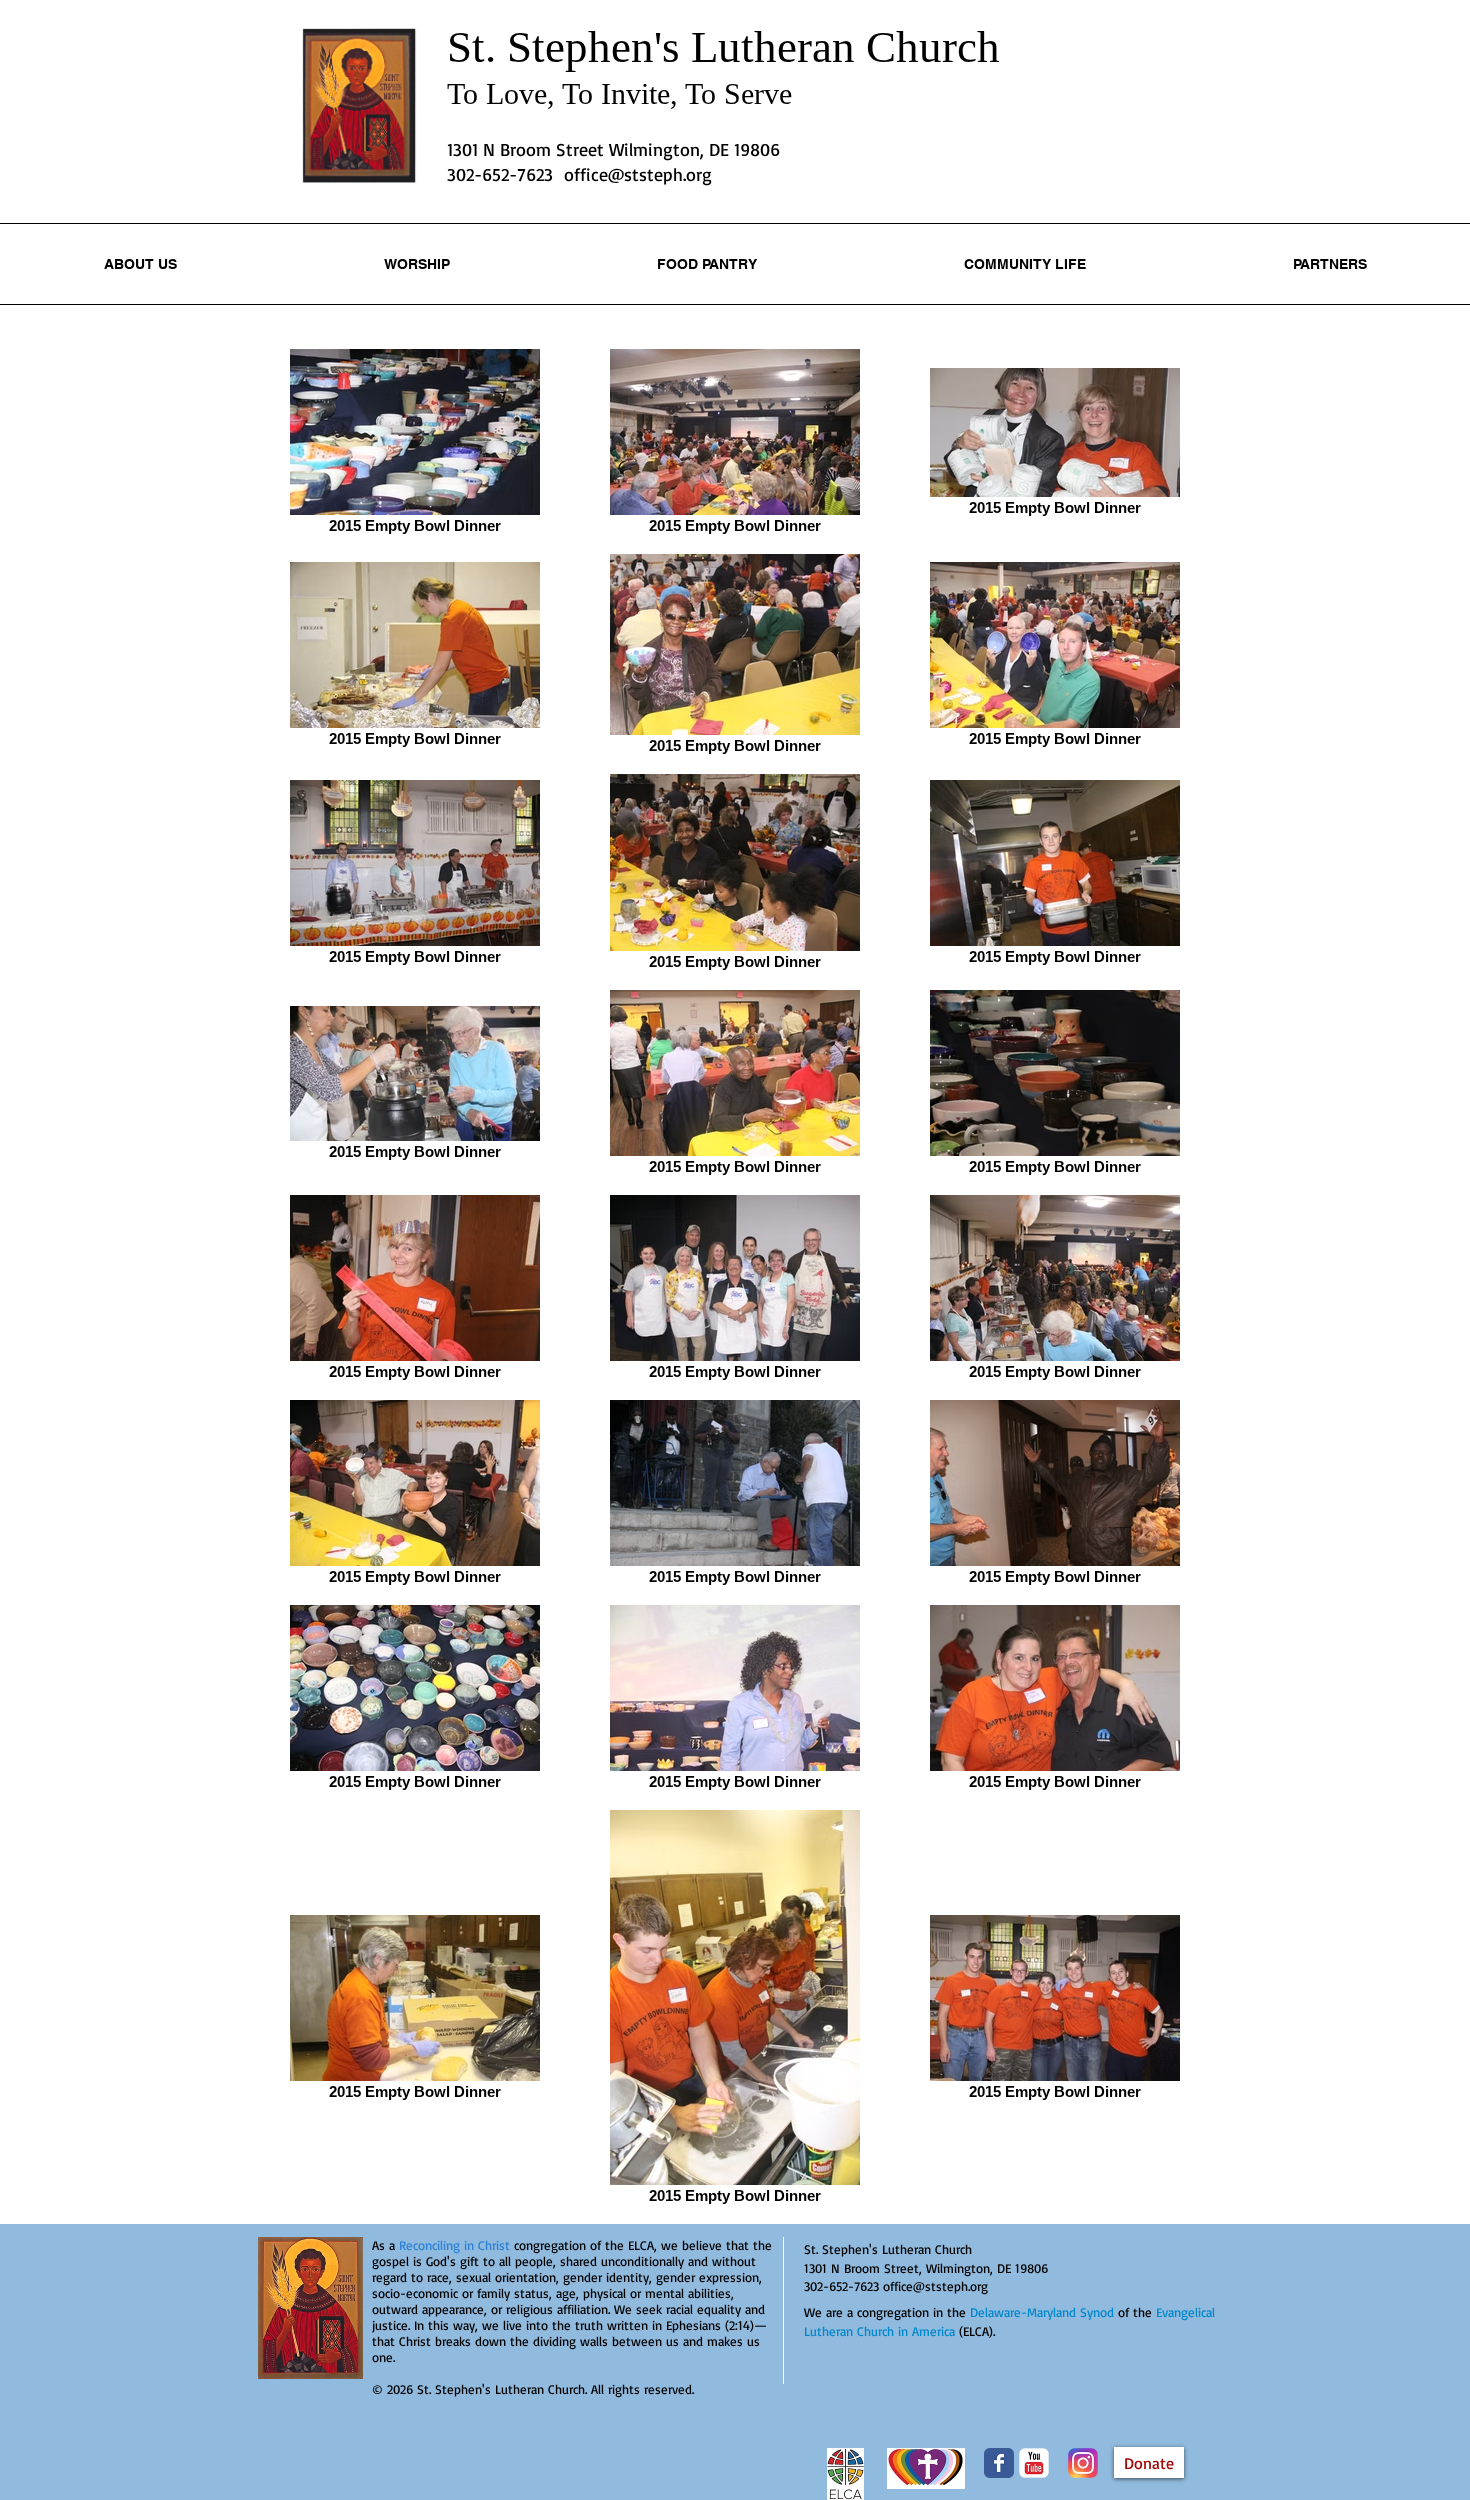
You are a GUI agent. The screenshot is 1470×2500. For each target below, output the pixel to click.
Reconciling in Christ (454, 2245)
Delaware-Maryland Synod (1042, 2312)
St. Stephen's (569, 47)
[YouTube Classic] (1034, 2463)
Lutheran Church (845, 47)
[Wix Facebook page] (999, 2463)
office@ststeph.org (638, 174)
